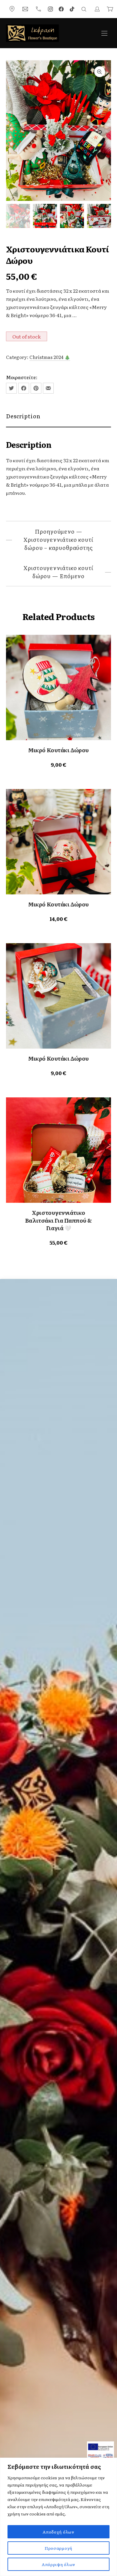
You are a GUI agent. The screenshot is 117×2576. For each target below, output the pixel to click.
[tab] (58, 416)
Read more (58, 764)
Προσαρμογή (58, 2548)
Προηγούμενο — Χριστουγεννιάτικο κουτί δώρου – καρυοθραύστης (58, 540)
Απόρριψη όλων (58, 2564)
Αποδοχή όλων (58, 2532)
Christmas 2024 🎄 (50, 357)
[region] (58, 2517)
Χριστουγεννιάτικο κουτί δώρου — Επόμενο (58, 572)
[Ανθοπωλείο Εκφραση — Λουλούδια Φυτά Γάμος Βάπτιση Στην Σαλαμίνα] (32, 33)
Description (23, 416)
